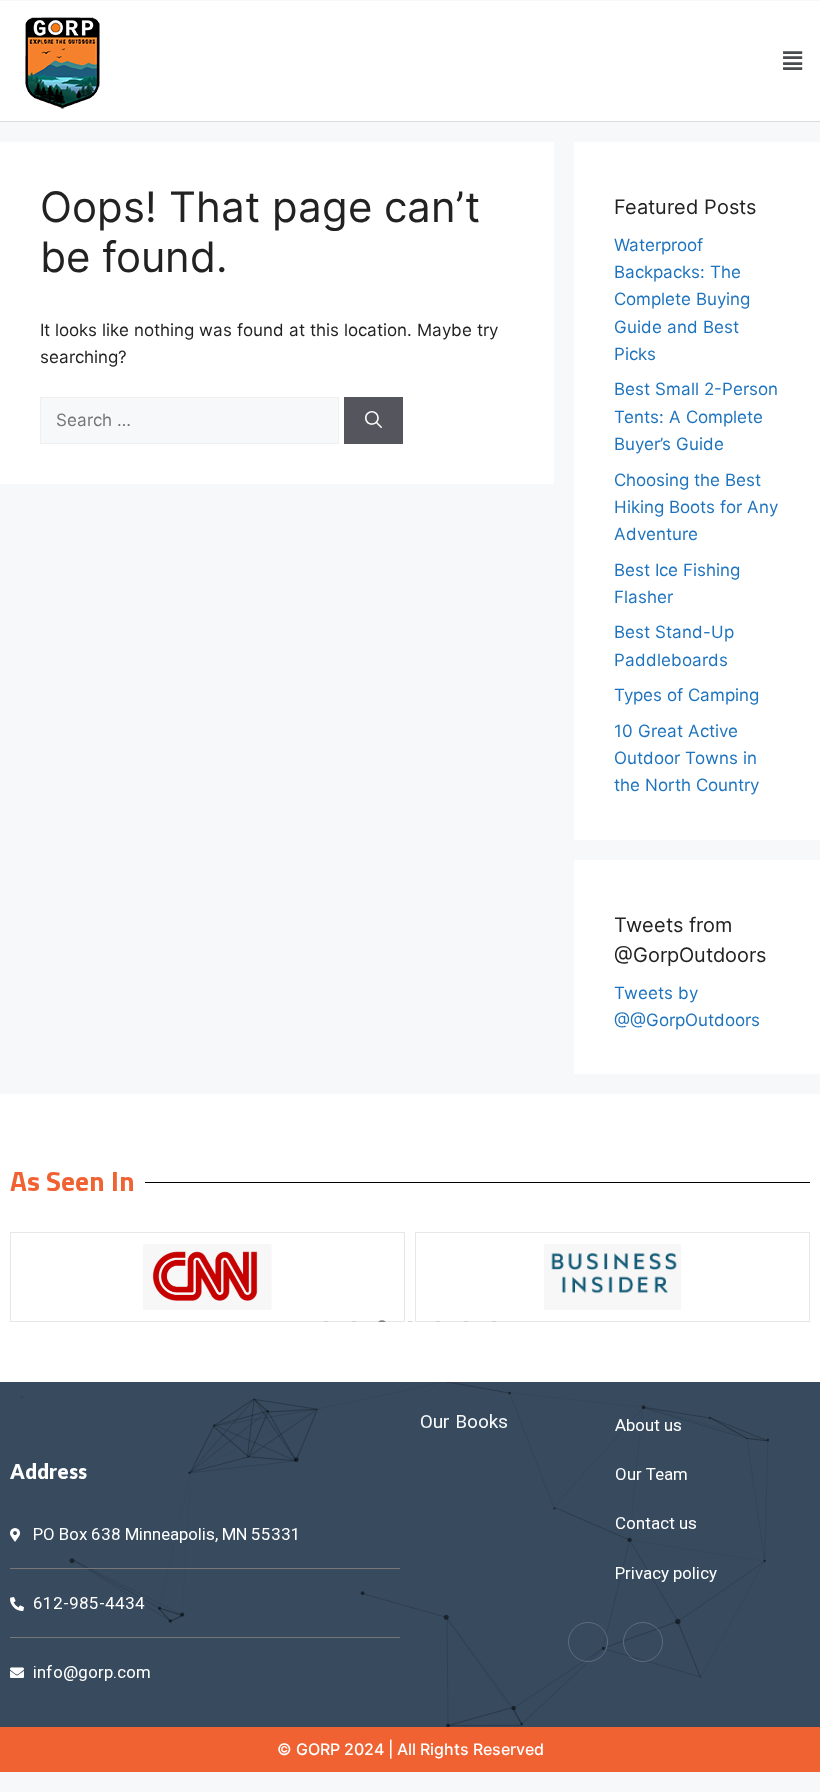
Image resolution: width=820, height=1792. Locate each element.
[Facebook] (588, 1642)
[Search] (373, 421)
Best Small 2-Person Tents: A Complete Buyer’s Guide (696, 416)
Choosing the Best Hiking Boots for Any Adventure (696, 507)
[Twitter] (643, 1642)
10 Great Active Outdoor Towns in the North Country (686, 758)
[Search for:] (192, 420)
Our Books (464, 1421)
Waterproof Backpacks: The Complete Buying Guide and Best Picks (682, 299)
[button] (793, 60)
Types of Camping (686, 695)
